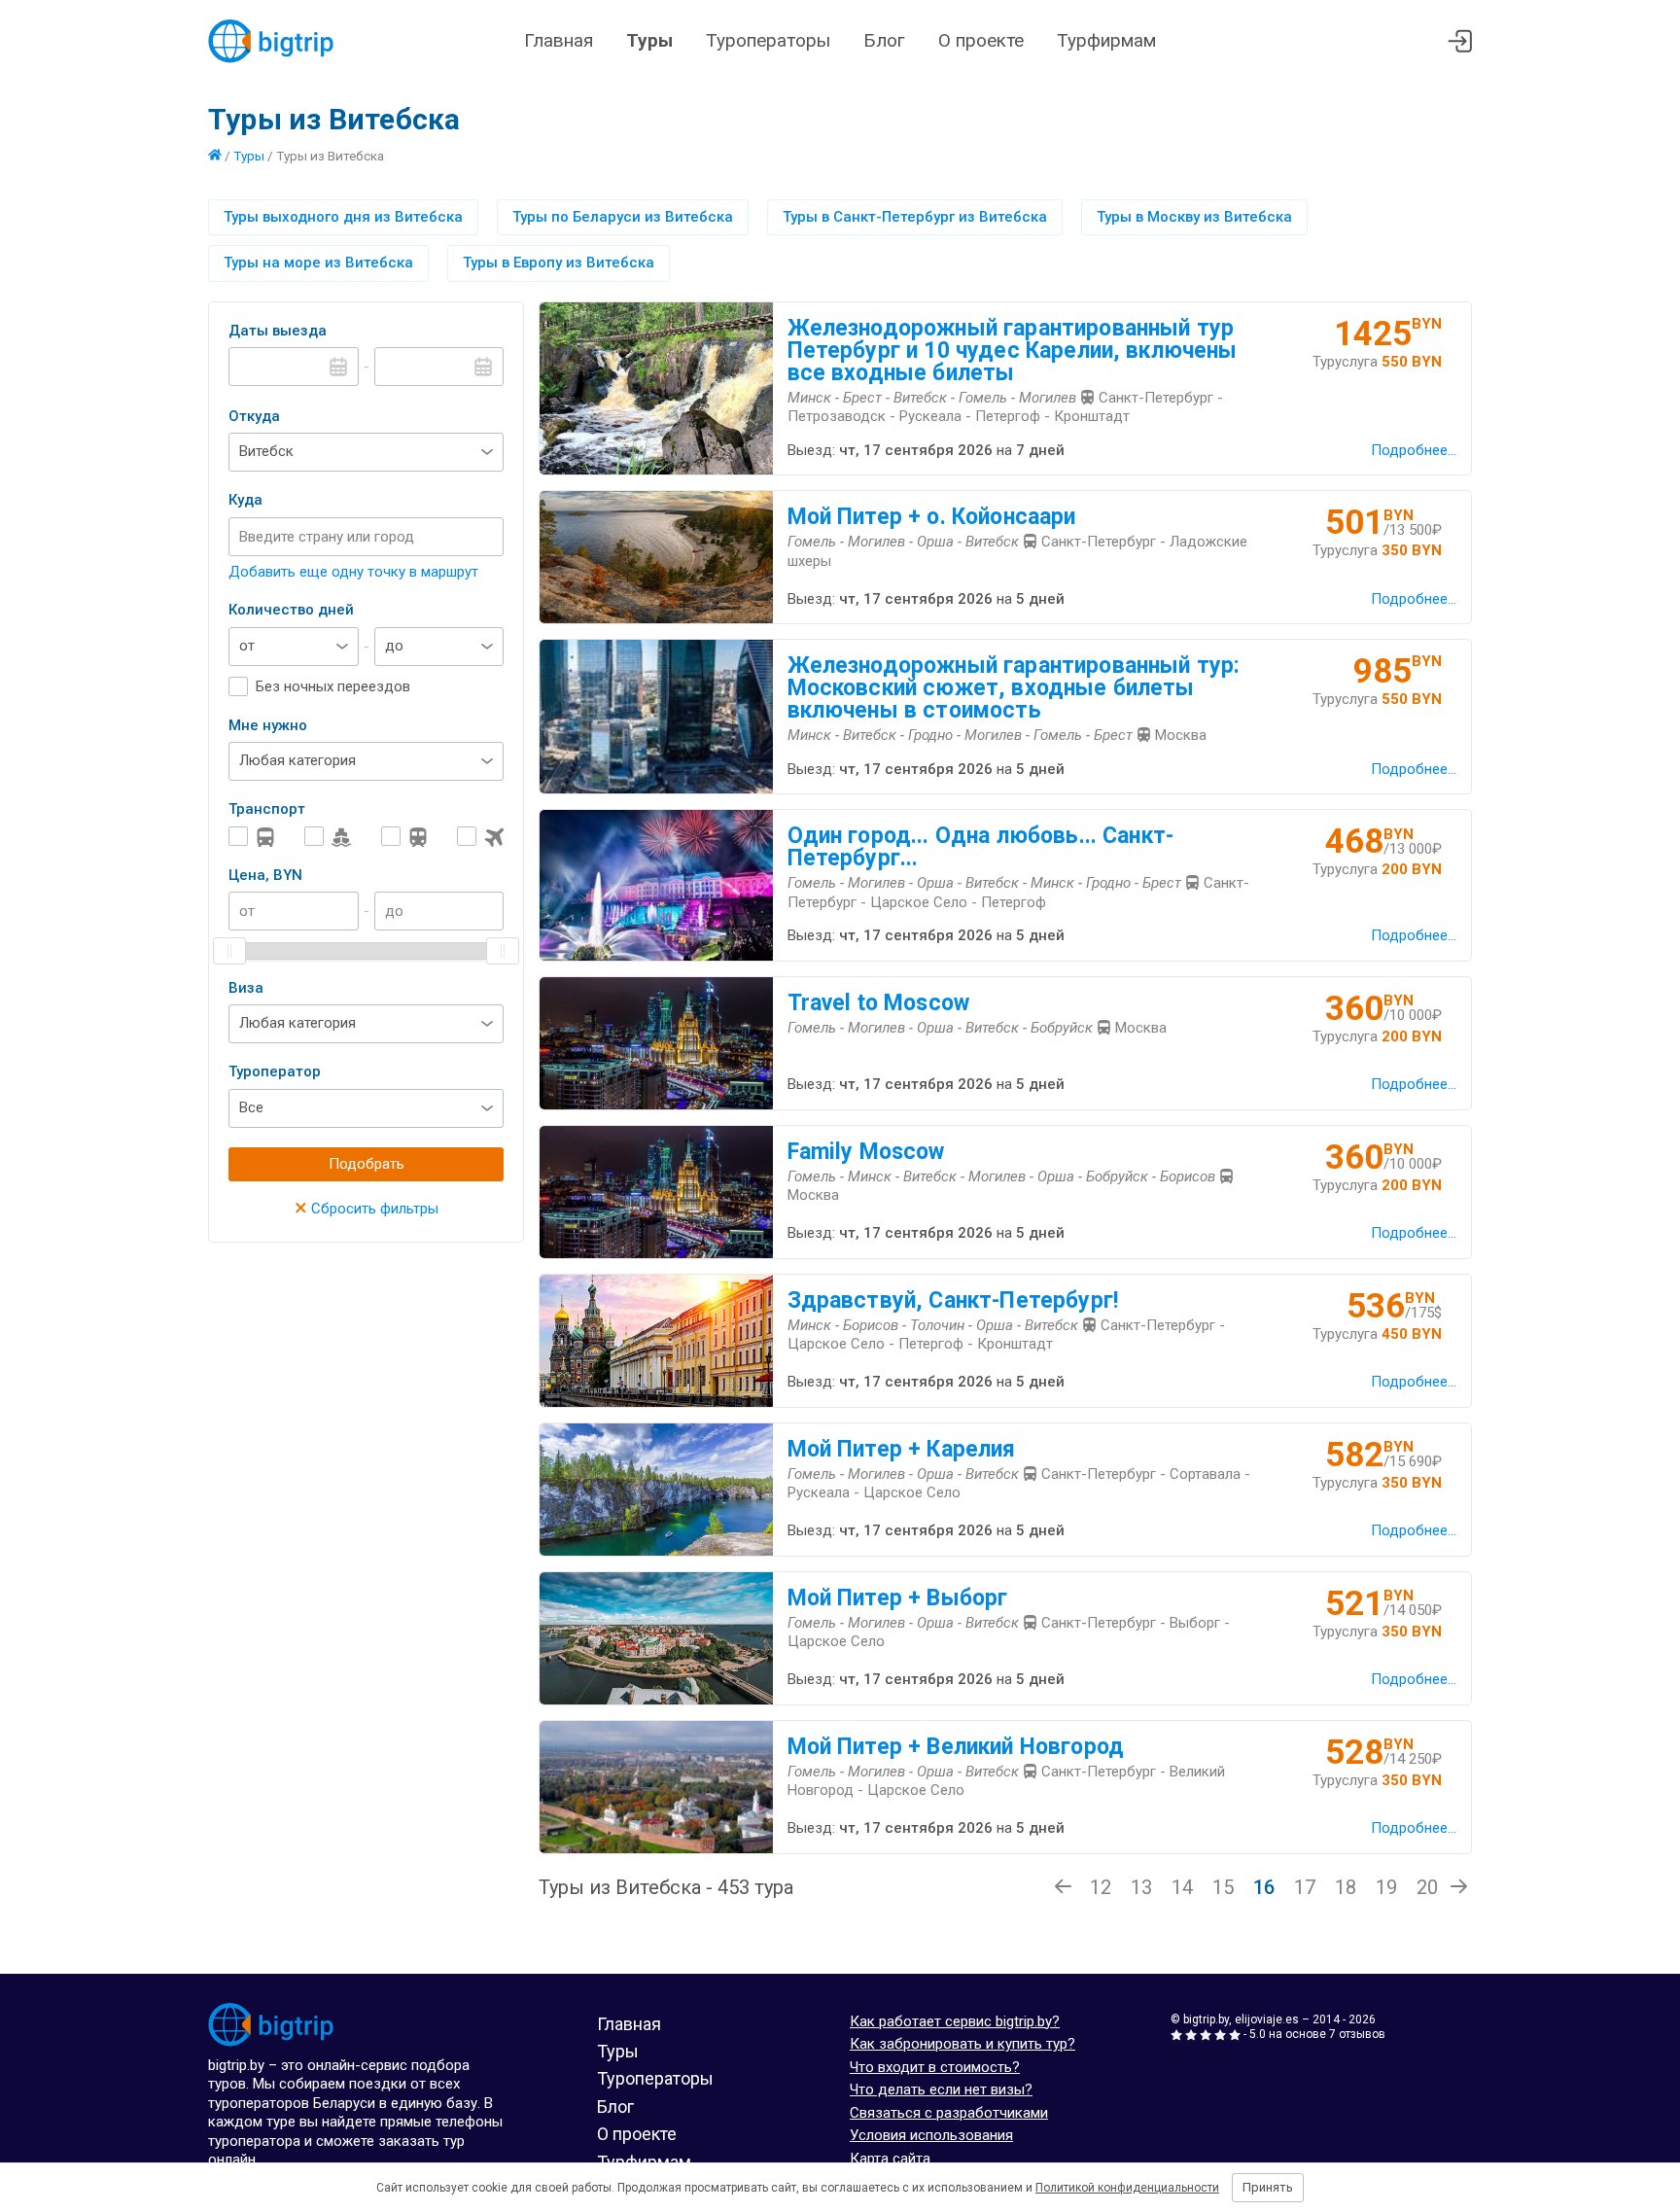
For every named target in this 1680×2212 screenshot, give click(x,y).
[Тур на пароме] (328, 837)
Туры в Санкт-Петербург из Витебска (915, 217)
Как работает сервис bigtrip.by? (955, 2021)
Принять (1268, 2187)
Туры (649, 40)
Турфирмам (1106, 40)
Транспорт (267, 809)
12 (1101, 1887)
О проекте (981, 40)
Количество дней (291, 610)
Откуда (254, 416)
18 (1346, 1887)
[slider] (229, 951)
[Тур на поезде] (404, 837)
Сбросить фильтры (367, 1209)
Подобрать (367, 1164)
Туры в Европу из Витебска (559, 263)
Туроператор (275, 1071)
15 (1223, 1887)
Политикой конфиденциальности (1127, 2188)
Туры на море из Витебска (318, 263)
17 (1305, 1887)
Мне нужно (268, 725)
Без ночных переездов (333, 686)
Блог (884, 40)
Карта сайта (890, 2159)
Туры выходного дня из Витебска (343, 217)
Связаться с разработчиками (949, 2113)
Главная (559, 40)
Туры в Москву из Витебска (1194, 217)
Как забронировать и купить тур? (962, 2044)
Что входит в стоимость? (935, 2067)
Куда (245, 500)
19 (1386, 1887)
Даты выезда (278, 331)
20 (1427, 1887)
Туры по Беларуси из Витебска (623, 217)
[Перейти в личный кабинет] (1460, 41)
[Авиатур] (480, 837)
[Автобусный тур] (252, 837)
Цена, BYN (265, 875)
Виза (246, 988)
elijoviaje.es (1267, 2019)
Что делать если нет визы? (941, 2089)
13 (1141, 1887)
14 (1182, 1887)
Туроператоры (768, 40)
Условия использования (931, 2135)
